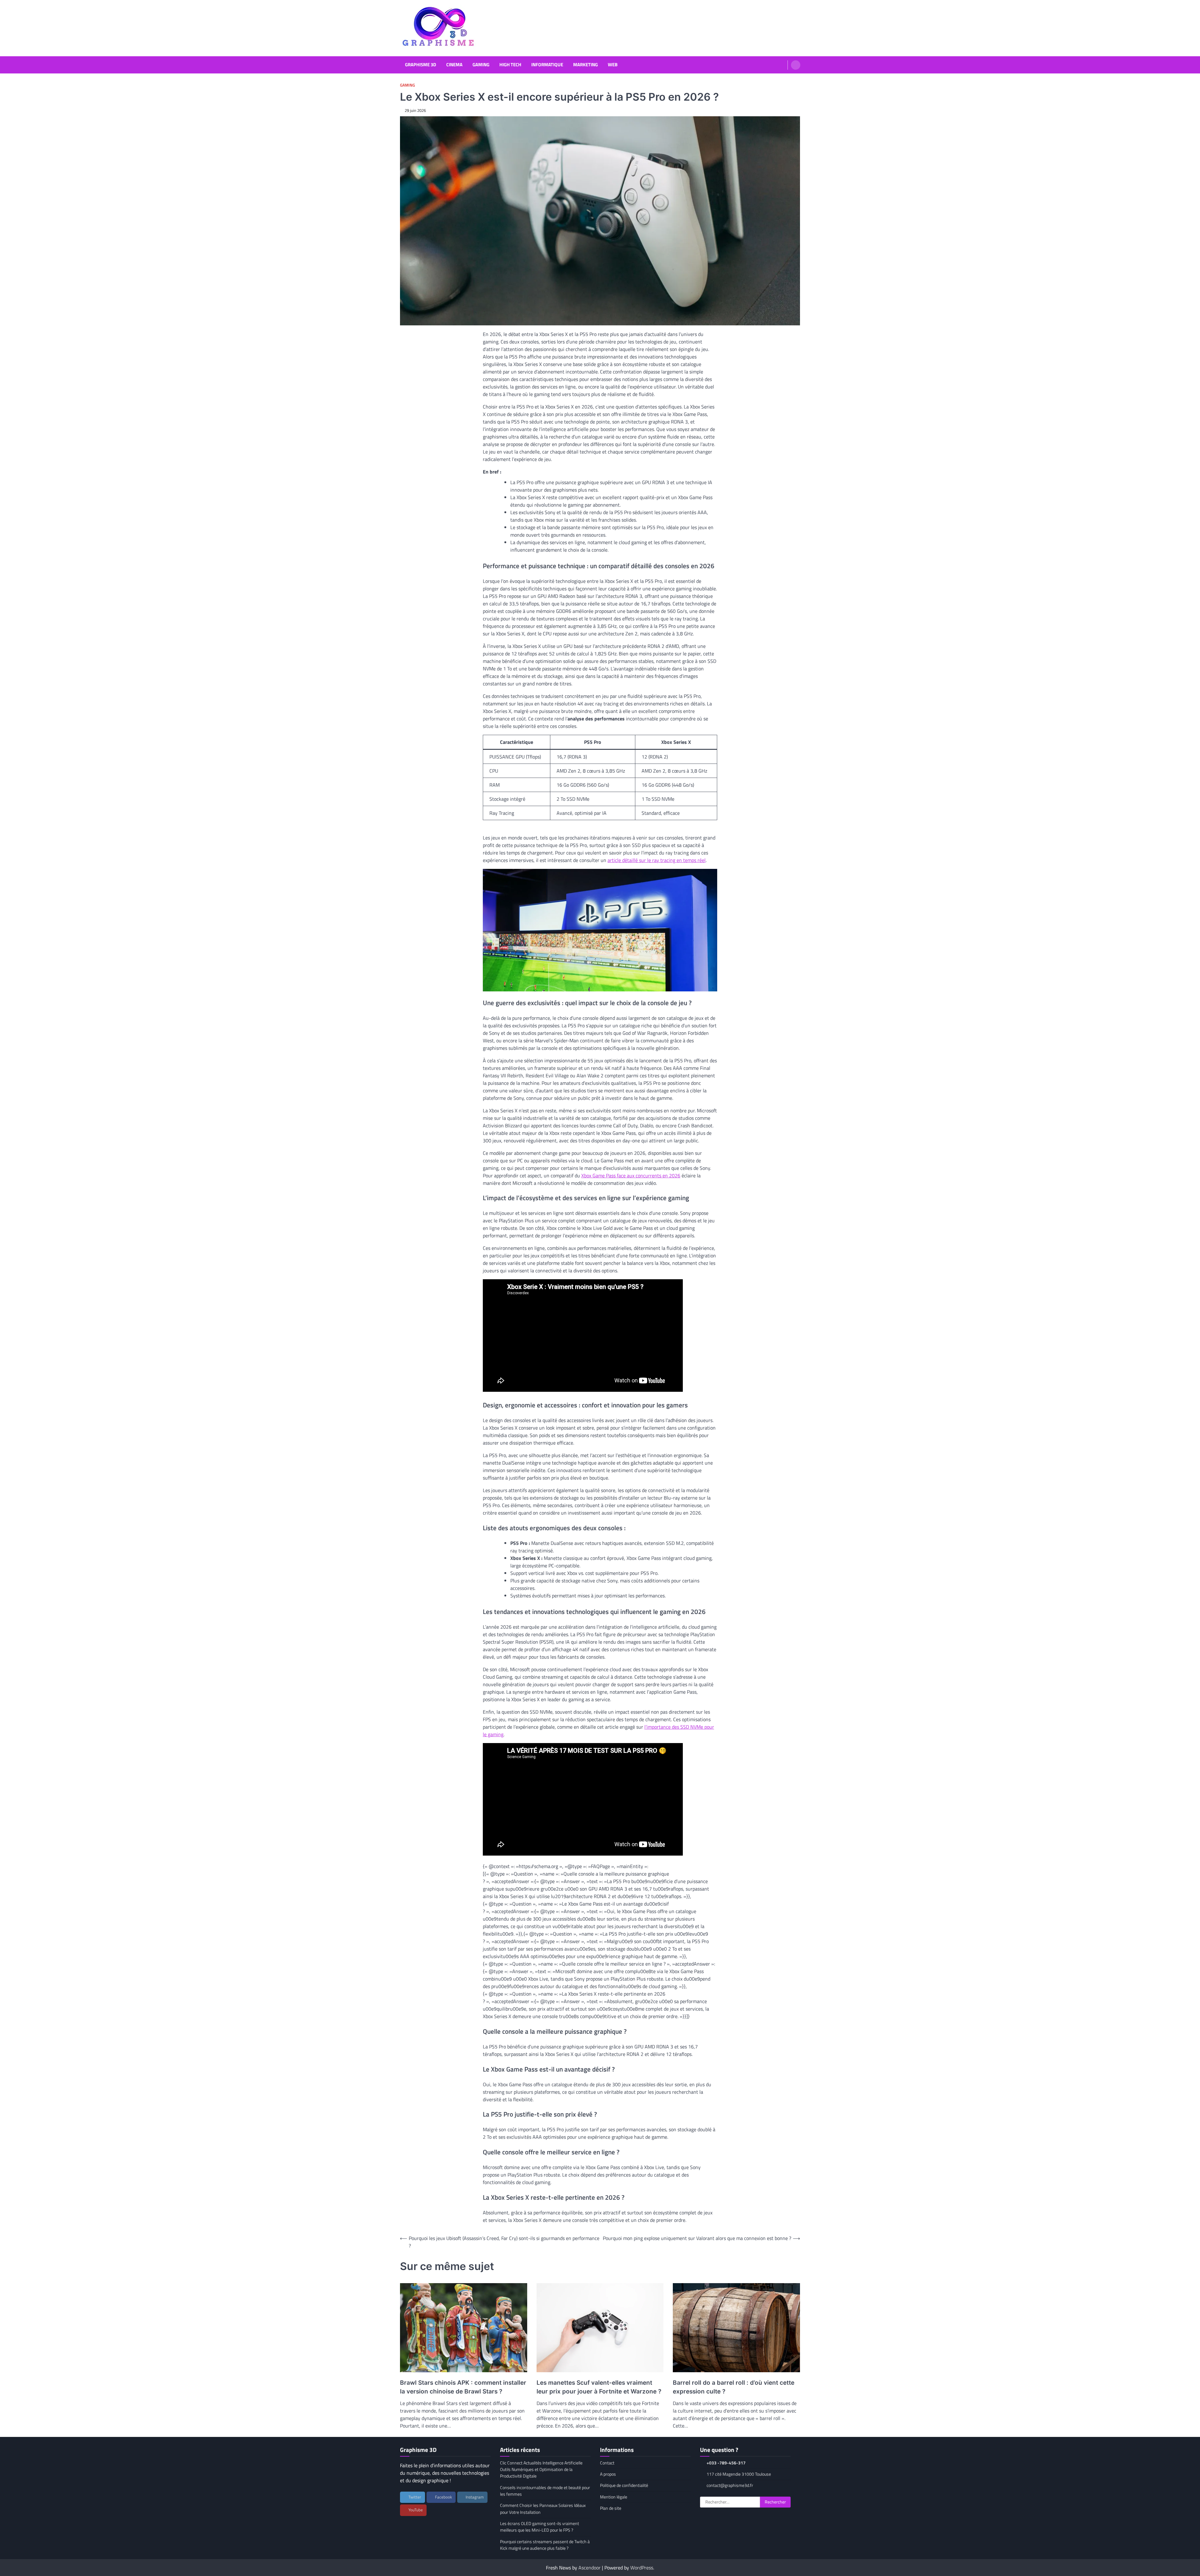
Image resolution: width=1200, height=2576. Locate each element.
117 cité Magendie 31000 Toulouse (739, 2474)
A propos (608, 2474)
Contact (607, 2463)
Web (613, 65)
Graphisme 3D (421, 65)
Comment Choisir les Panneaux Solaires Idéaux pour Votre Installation (543, 2509)
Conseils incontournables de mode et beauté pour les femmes (545, 2491)
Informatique (547, 65)
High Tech (510, 65)
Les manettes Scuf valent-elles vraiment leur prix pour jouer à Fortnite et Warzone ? (599, 2387)
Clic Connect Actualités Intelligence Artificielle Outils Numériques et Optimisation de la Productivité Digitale (541, 2470)
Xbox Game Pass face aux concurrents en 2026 (631, 1175)
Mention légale (614, 2497)
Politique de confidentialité (624, 2485)
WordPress (642, 2568)
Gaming (481, 65)
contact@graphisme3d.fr (730, 2485)
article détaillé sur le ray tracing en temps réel (657, 860)
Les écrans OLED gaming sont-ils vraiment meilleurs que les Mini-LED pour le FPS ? (540, 2527)
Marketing (585, 65)
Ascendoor (590, 2568)
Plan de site (611, 2508)
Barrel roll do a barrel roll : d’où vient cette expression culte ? (734, 2387)
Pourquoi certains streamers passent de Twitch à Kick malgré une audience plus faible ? (545, 2545)
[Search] (796, 65)
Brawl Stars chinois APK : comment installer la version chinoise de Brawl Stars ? (463, 2387)
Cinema (454, 65)
